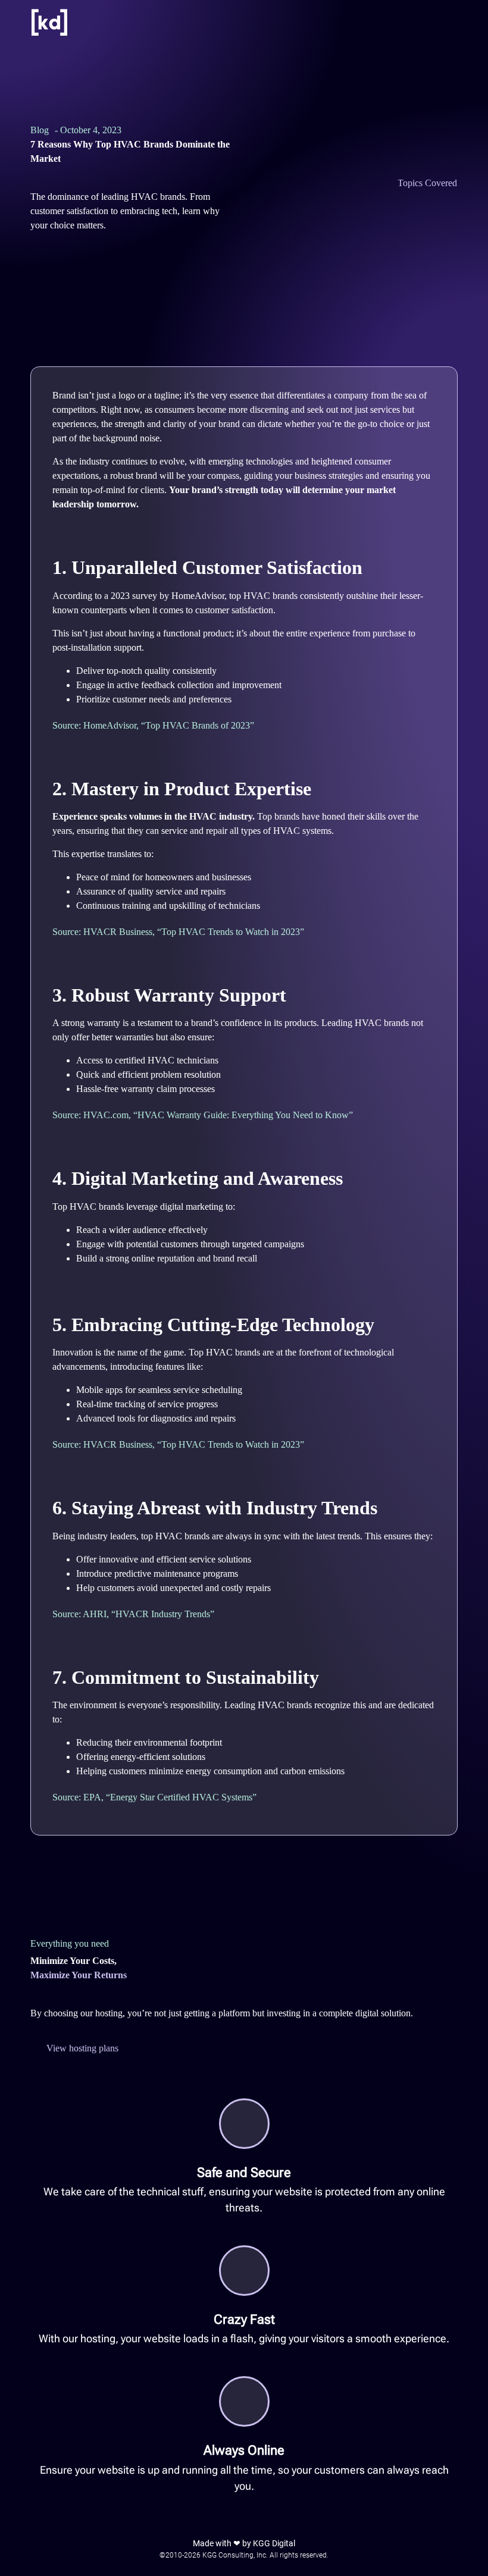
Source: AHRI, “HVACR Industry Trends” (133, 1614)
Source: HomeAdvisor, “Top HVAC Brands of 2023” (153, 725)
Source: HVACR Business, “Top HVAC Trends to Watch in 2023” (178, 932)
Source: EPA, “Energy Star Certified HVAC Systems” (154, 1797)
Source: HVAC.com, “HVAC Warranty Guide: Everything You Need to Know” (203, 1115)
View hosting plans (82, 2048)
